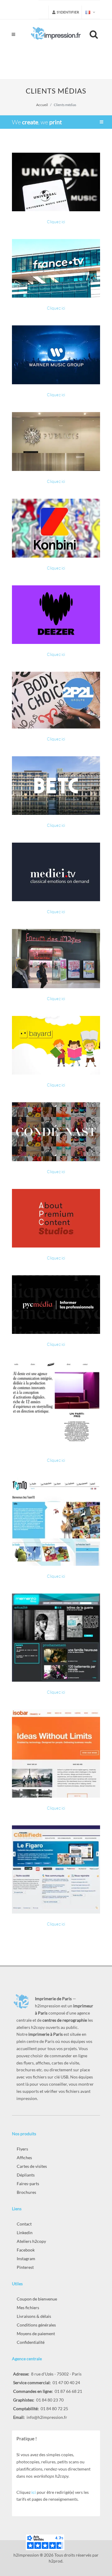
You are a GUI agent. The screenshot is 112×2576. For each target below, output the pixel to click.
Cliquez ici (56, 222)
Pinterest (25, 2267)
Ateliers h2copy (31, 2241)
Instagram (26, 2259)
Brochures (26, 2192)
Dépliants (26, 2175)
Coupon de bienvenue (37, 2299)
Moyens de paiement (36, 2334)
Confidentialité (31, 2342)
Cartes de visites (32, 2166)
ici (34, 2492)
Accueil (42, 105)
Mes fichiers (28, 2308)
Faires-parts (28, 2184)
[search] (95, 33)
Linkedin (25, 2233)
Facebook (26, 2250)
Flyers (22, 2149)
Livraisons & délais (34, 2316)
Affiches (24, 2158)
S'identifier (68, 12)
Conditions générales (36, 2325)
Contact (24, 2224)
